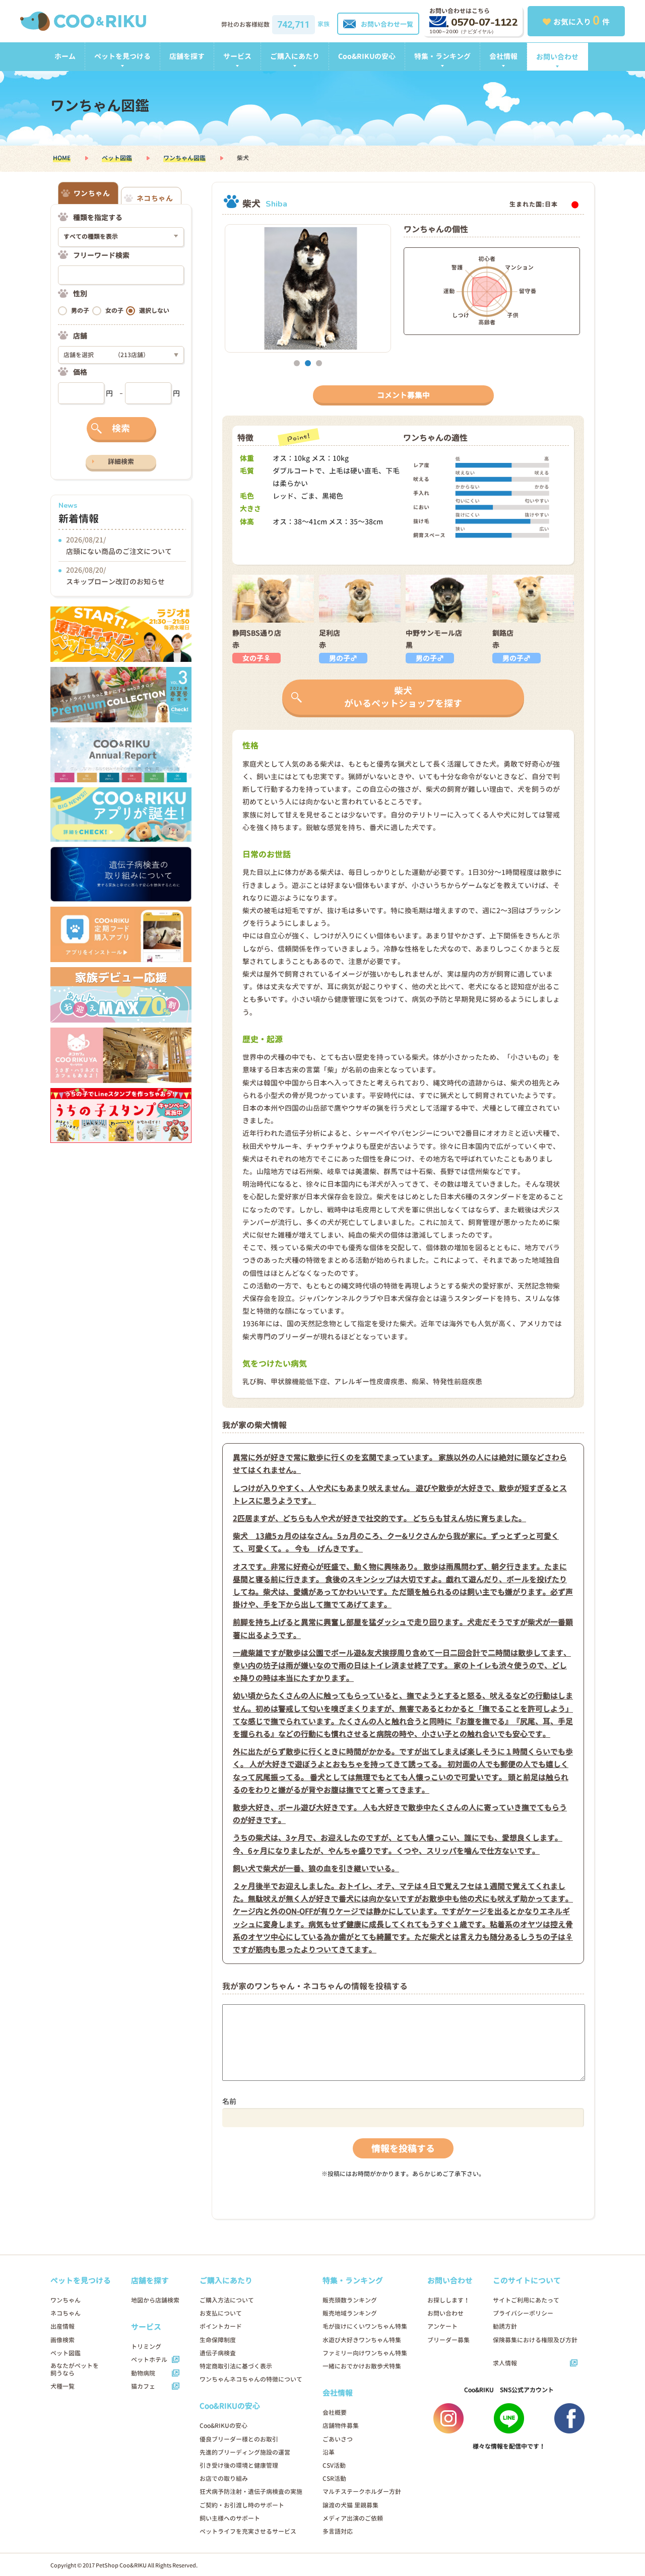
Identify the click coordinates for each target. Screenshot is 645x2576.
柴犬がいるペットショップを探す (403, 697)
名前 (229, 2101)
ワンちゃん (66, 2300)
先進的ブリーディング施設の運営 (245, 2452)
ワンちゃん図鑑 (184, 158)
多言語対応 (338, 2531)
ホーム (65, 56)
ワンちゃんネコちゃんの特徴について (251, 2379)
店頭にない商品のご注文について (119, 551)
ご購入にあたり (295, 56)
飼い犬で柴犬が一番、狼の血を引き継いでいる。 (316, 1869)
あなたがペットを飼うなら (75, 2369)
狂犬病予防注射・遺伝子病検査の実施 (251, 2492)
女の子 (114, 311)
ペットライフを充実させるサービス (248, 2531)
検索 (121, 428)
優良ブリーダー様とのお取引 (239, 2439)
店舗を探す (187, 56)
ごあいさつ (338, 2439)
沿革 (329, 2452)
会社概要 (335, 2413)
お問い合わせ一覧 (387, 24)
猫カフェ (143, 2386)
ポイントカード (221, 2326)
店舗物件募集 (341, 2426)
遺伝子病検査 (218, 2353)
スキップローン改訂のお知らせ (115, 582)
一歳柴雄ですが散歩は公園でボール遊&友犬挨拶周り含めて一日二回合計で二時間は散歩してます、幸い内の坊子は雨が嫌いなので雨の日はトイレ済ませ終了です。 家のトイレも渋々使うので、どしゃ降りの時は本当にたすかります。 (402, 1666)
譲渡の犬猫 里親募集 (350, 2505)
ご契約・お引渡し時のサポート (242, 2505)
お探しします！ (448, 2300)
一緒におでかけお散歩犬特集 (362, 2366)
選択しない (154, 311)
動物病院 (143, 2373)
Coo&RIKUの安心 (367, 56)
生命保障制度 (218, 2340)
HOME (62, 158)
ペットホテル (149, 2360)
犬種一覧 (62, 2386)
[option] (308, 288)
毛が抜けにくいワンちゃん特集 (365, 2326)
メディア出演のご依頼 (353, 2518)
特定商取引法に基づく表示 (236, 2366)
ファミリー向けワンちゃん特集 (365, 2353)
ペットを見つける (122, 56)
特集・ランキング (442, 56)
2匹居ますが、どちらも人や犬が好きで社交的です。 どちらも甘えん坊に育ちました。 (379, 1518)
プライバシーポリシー (523, 2313)
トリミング (146, 2347)
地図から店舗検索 (155, 2300)
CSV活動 (334, 2465)
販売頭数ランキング (350, 2300)
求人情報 (505, 2363)
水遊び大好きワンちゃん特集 (362, 2340)
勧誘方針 (505, 2326)
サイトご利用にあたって (526, 2300)
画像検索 (62, 2340)
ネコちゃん (66, 2313)
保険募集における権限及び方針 (535, 2340)
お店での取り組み (224, 2479)
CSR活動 (334, 2479)
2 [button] (308, 363)
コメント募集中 (403, 395)
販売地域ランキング (350, 2313)
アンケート (442, 2326)
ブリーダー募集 (448, 2340)
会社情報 (503, 56)
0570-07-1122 (484, 22)
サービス (237, 56)
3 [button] (319, 363)
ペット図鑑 (117, 158)
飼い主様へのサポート (230, 2518)
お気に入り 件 (582, 20)
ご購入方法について (227, 2300)
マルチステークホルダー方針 (362, 2492)
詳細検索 (121, 461)
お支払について (221, 2313)
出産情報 (62, 2326)
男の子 (80, 311)
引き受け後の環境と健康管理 (239, 2465)
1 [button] (297, 363)
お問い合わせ (557, 57)
